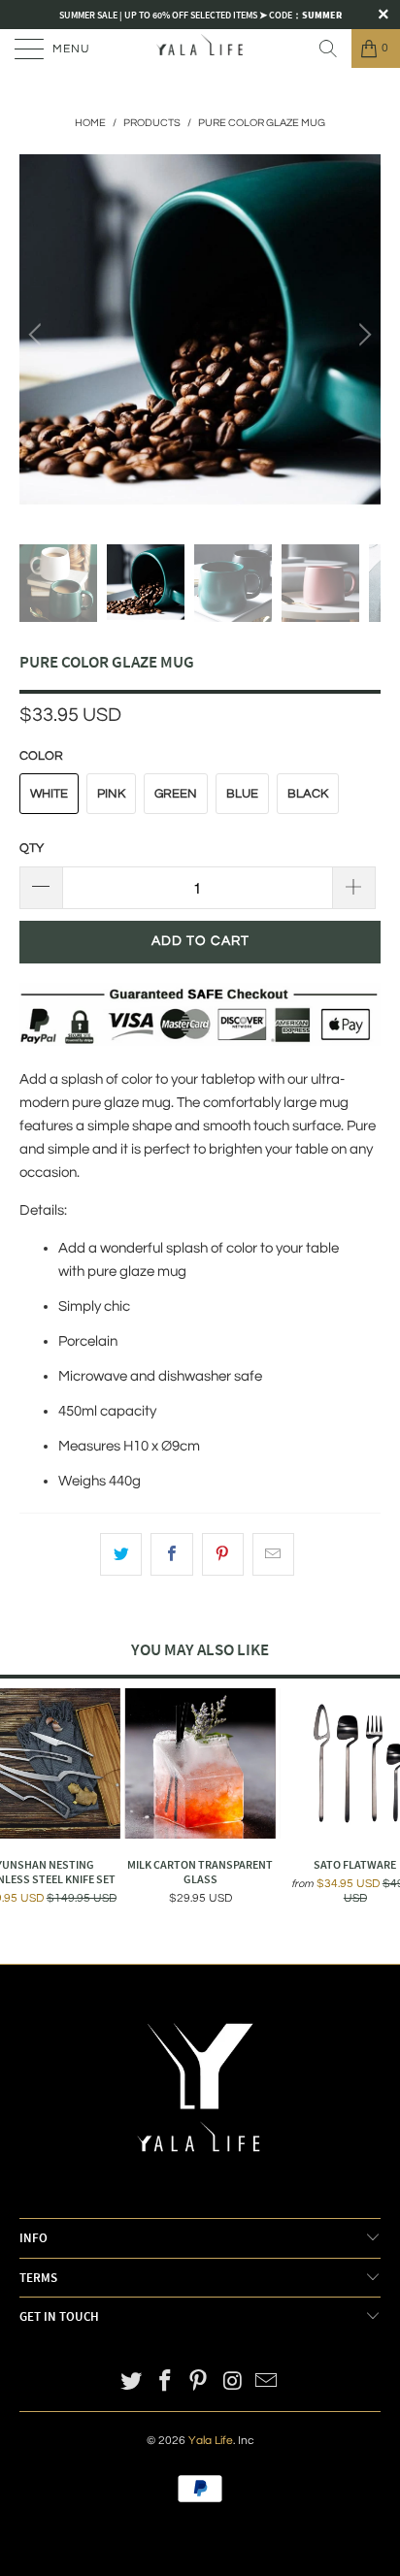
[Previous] (38, 335)
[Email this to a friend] (273, 1554)
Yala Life (211, 2441)
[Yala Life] (200, 49)
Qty (32, 848)
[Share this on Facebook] (171, 1554)
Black (308, 794)
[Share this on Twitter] (121, 1554)
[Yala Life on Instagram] (233, 2383)
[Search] (328, 49)
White (49, 794)
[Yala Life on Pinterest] (199, 2383)
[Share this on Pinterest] (223, 1554)
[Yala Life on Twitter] (132, 2383)
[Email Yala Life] (267, 2383)
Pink (111, 794)
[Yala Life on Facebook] (165, 2383)
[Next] (362, 335)
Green (176, 794)
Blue (242, 794)
